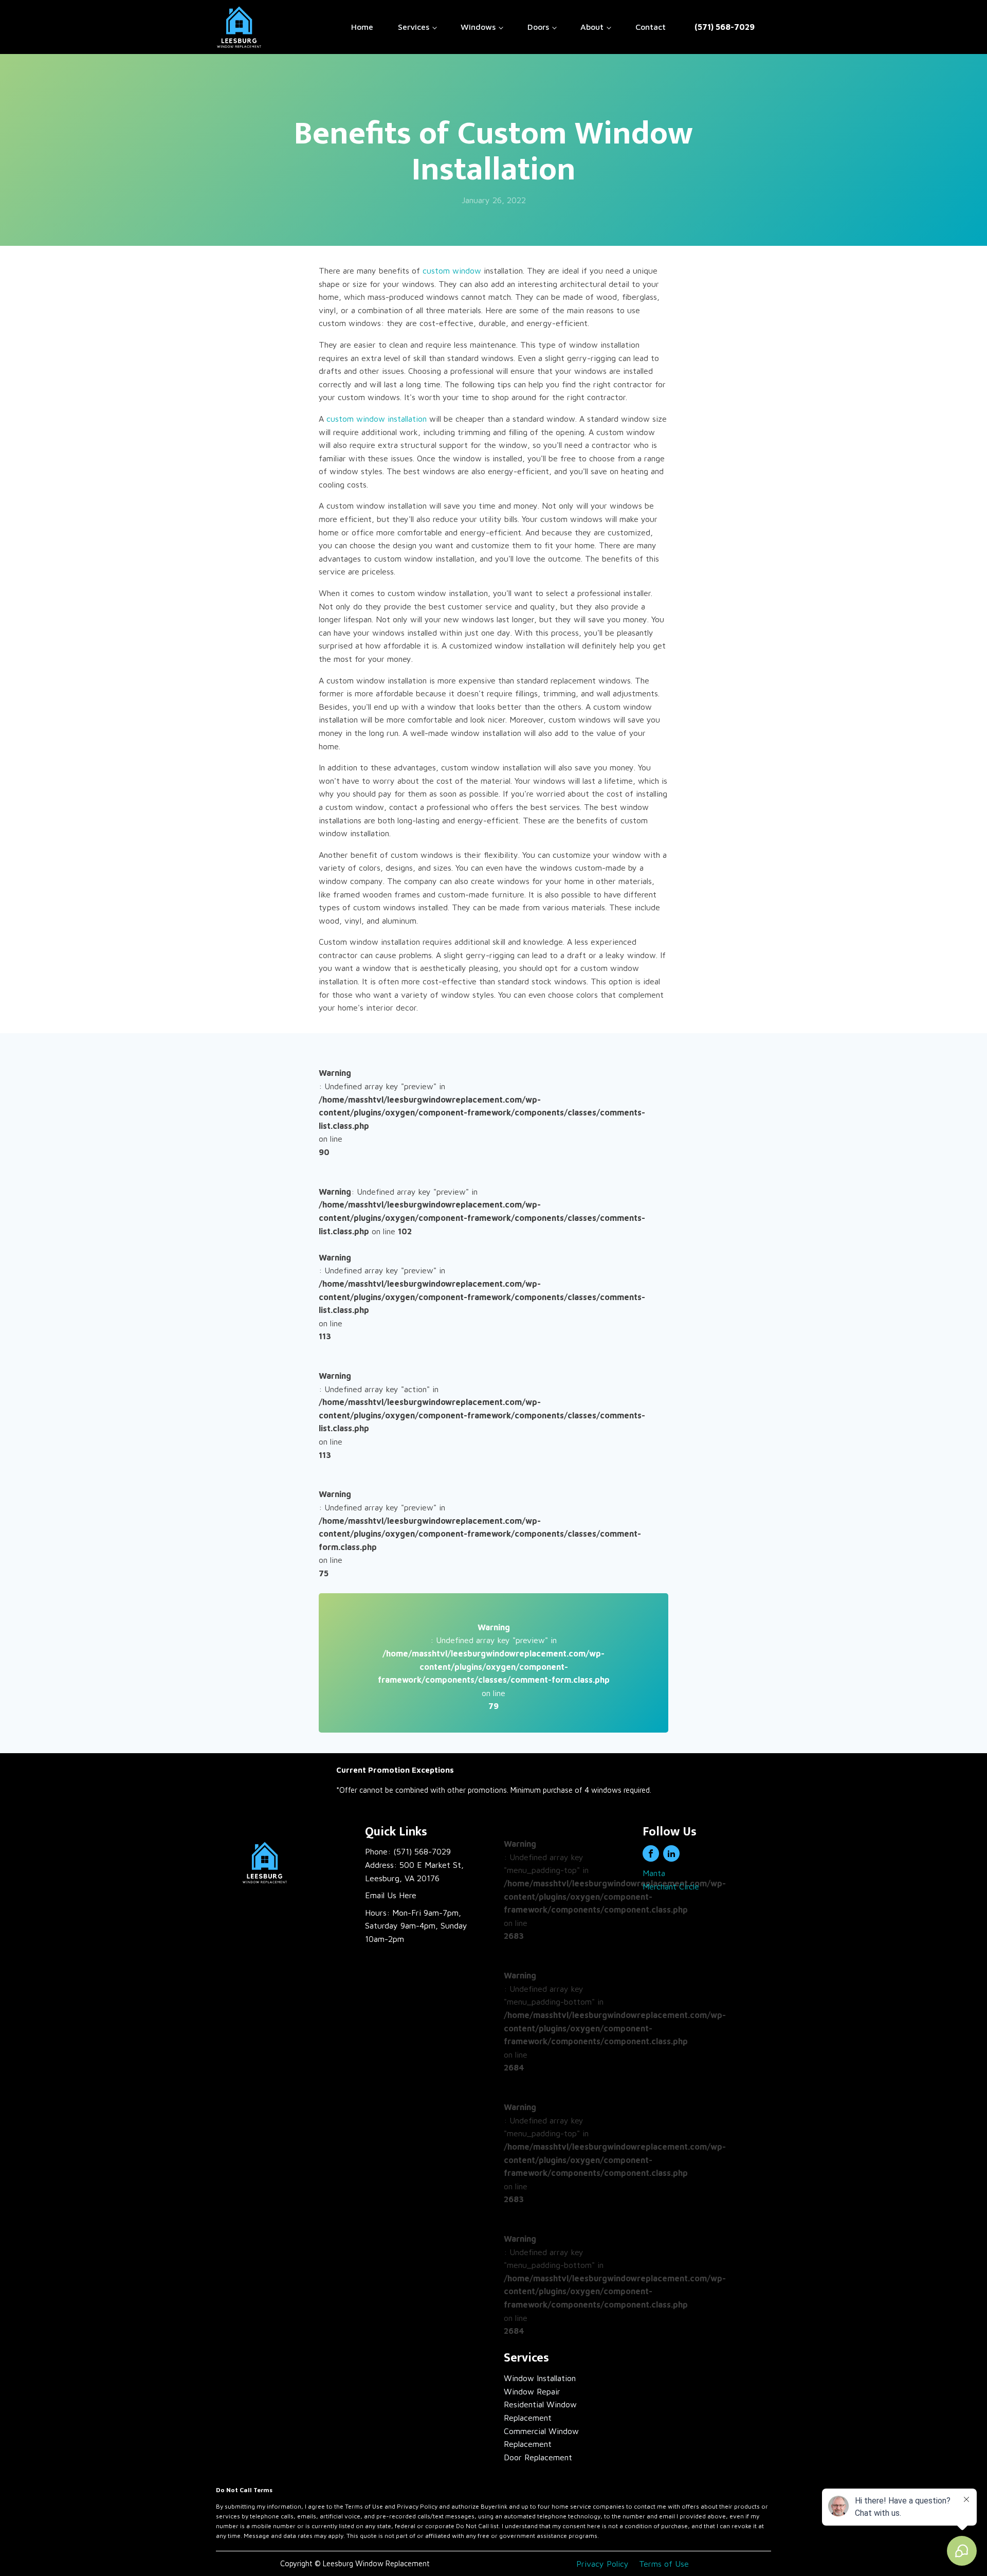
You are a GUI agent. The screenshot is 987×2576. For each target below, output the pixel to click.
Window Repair (532, 2391)
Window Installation (540, 2378)
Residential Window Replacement (540, 2411)
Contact (651, 27)
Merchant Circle (671, 1886)
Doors (538, 27)
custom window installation (377, 419)
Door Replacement (538, 2457)
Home (362, 27)
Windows (478, 27)
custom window (452, 271)
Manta (654, 1873)
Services (414, 27)
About (592, 27)
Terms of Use (664, 2564)
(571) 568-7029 (725, 27)
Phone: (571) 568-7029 (408, 1851)
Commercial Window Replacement (541, 2438)
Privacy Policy (602, 2564)
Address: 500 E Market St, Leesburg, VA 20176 (414, 1871)
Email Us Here (391, 1895)
